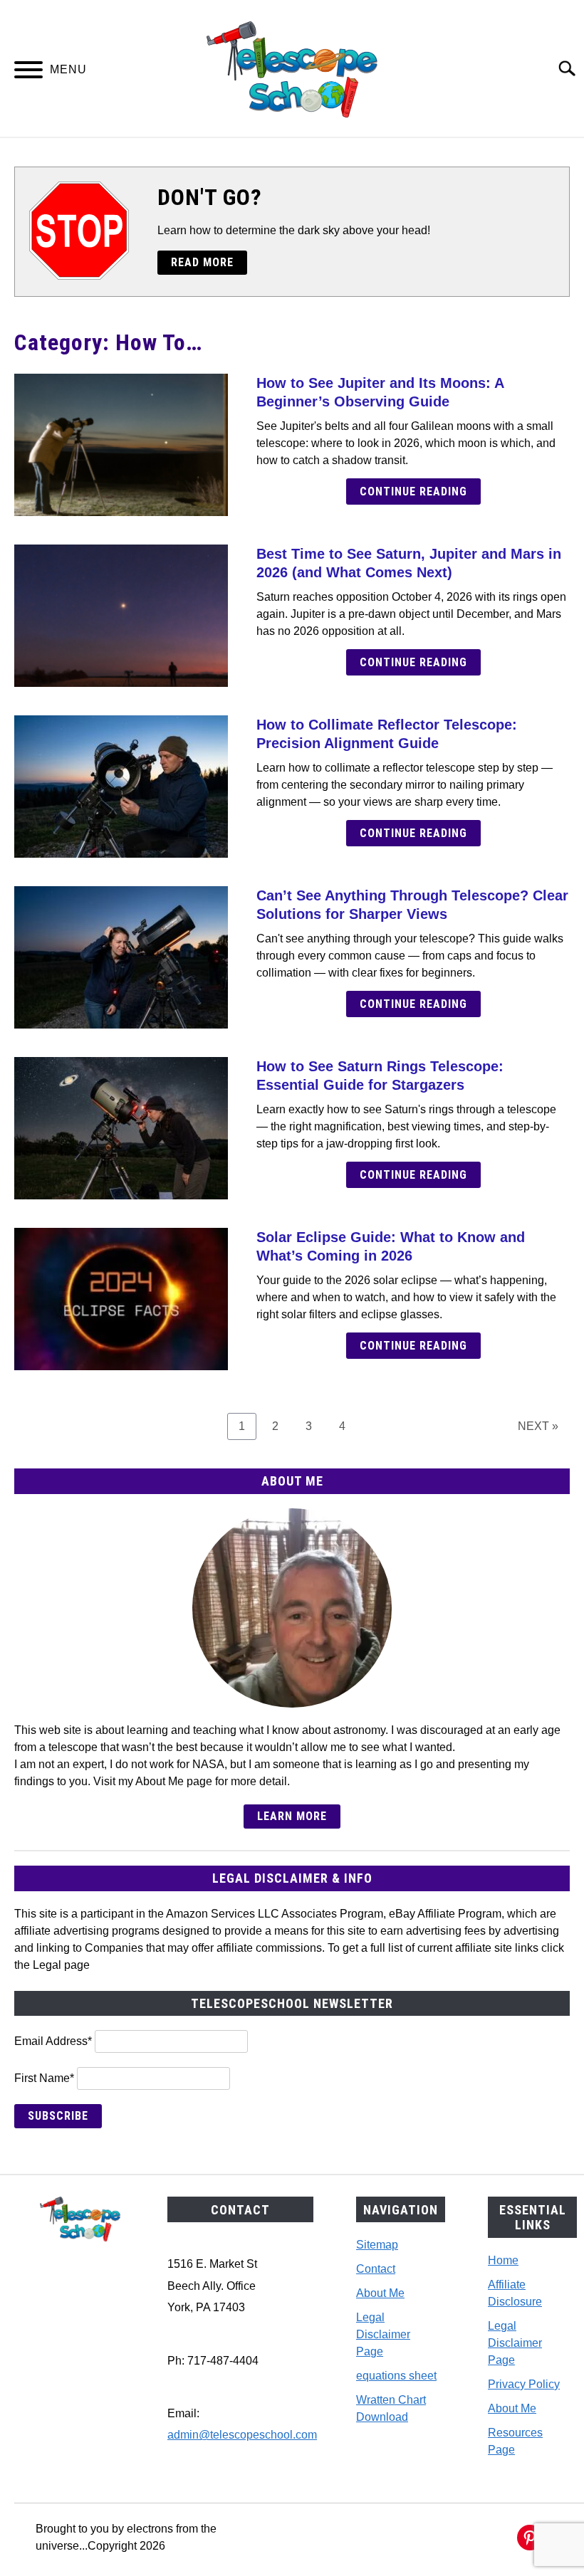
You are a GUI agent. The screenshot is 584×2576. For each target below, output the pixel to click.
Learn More (292, 1816)
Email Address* (53, 2041)
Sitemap (377, 2245)
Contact (376, 2269)
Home (503, 2260)
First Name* (44, 2078)
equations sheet (396, 2376)
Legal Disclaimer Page (383, 2334)
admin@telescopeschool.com (242, 2435)
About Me (380, 2293)
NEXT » (538, 1426)
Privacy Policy (524, 2384)
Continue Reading (413, 491)
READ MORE (202, 262)
